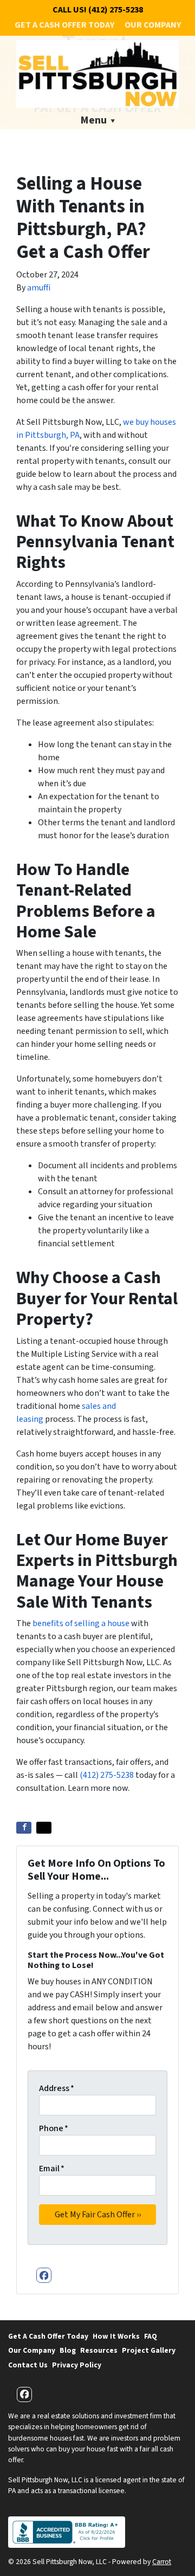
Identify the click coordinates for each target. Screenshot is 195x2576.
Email (52, 2169)
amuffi (39, 288)
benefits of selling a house (80, 1623)
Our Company (153, 25)
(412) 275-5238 (107, 1775)
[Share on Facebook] (24, 1828)
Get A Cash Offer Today (64, 25)
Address (57, 2088)
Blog (68, 2350)
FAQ (151, 2336)
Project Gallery (149, 2350)
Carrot (162, 2562)
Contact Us (28, 2365)
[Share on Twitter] (44, 1828)
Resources (99, 2350)
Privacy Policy (77, 2365)
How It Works (116, 2336)
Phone (54, 2128)
